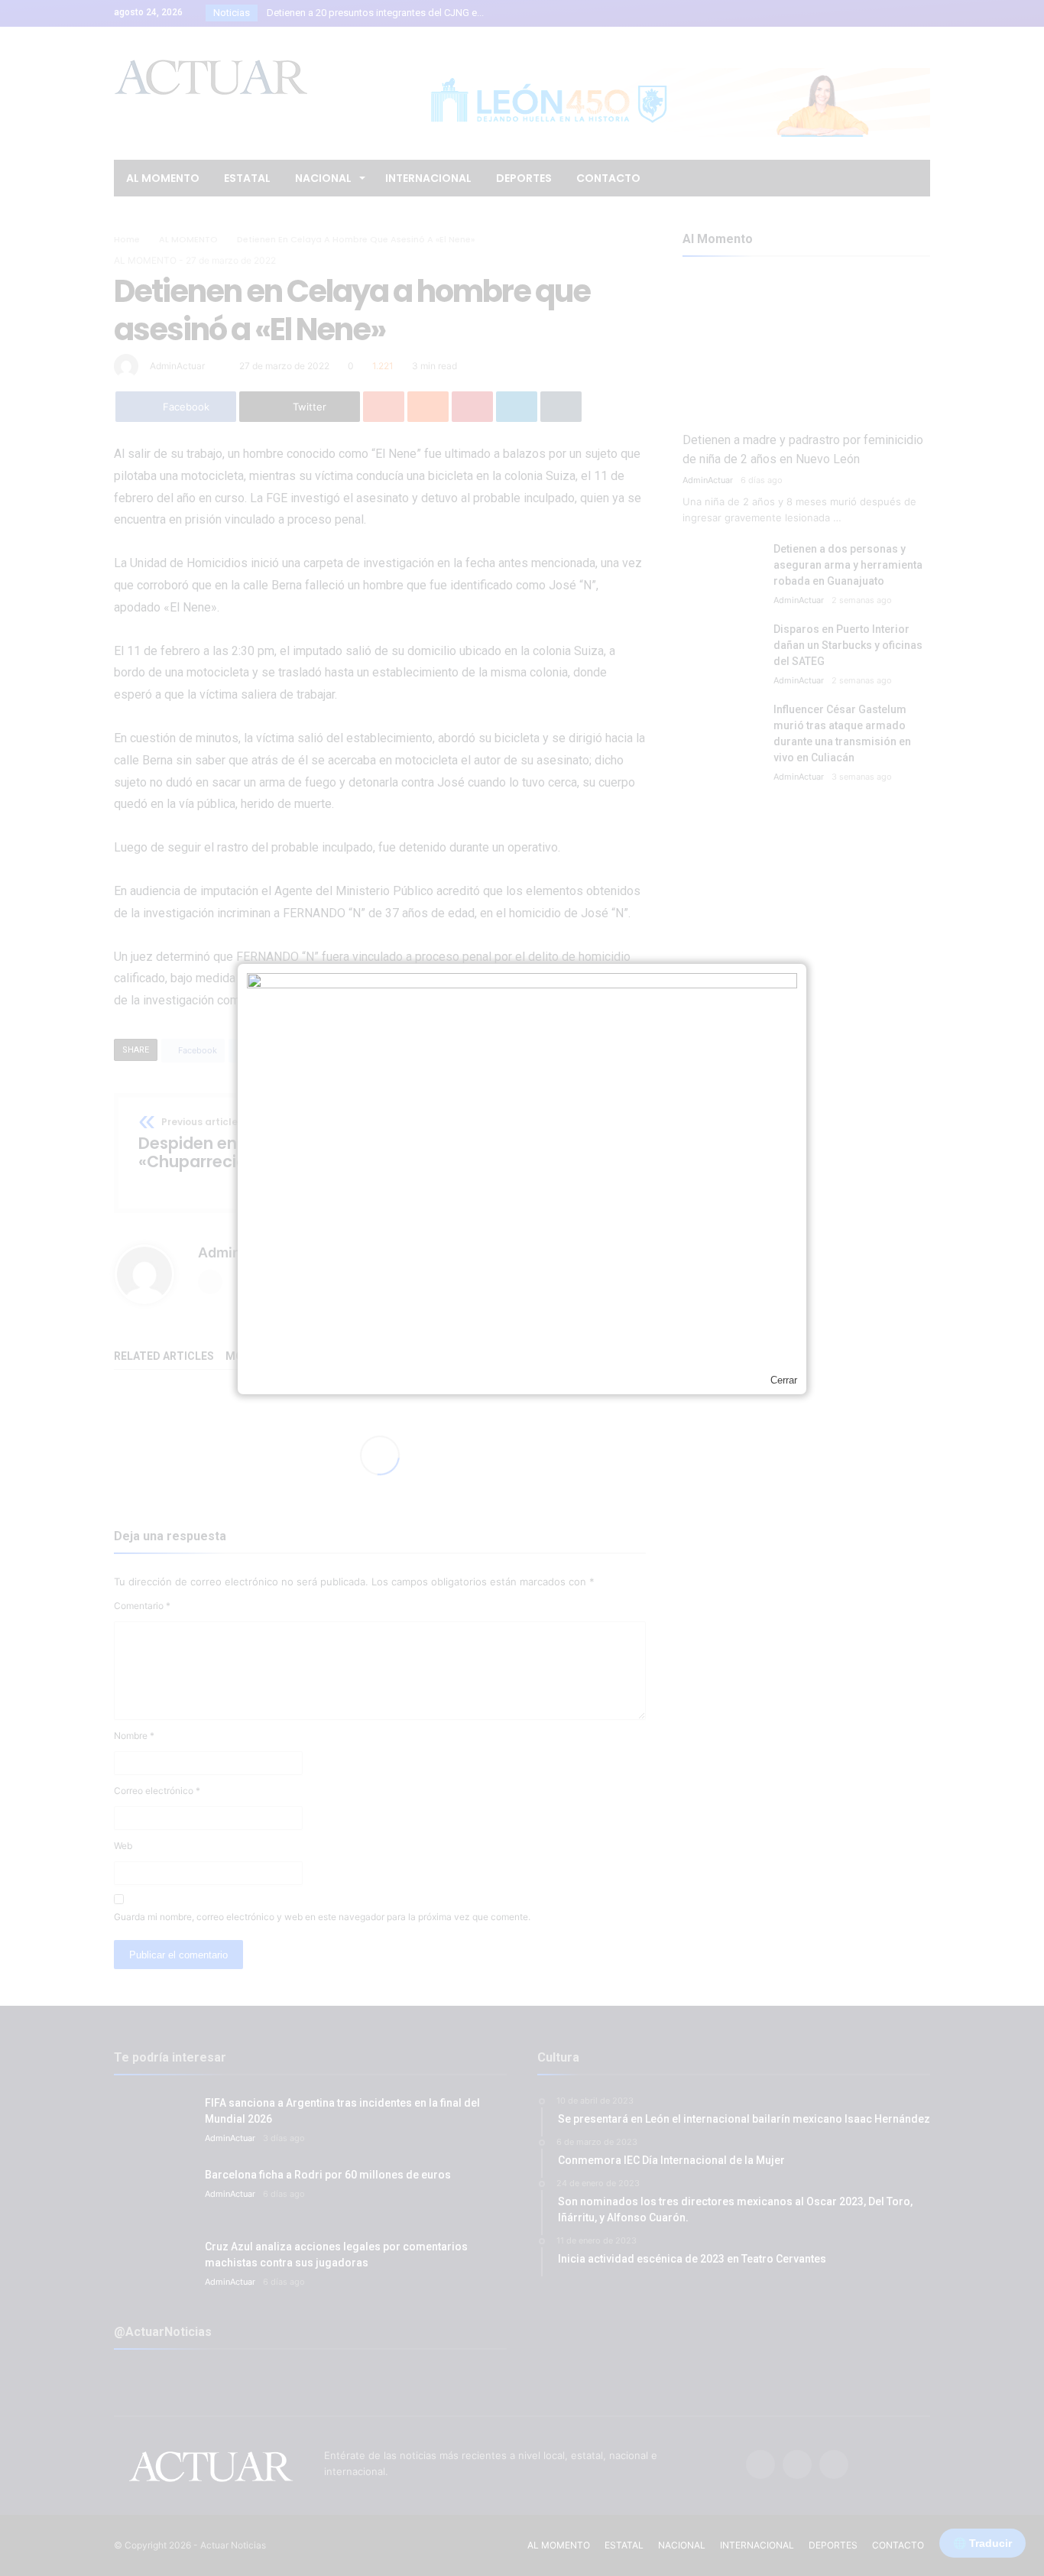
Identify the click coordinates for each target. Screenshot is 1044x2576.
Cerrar (784, 1380)
